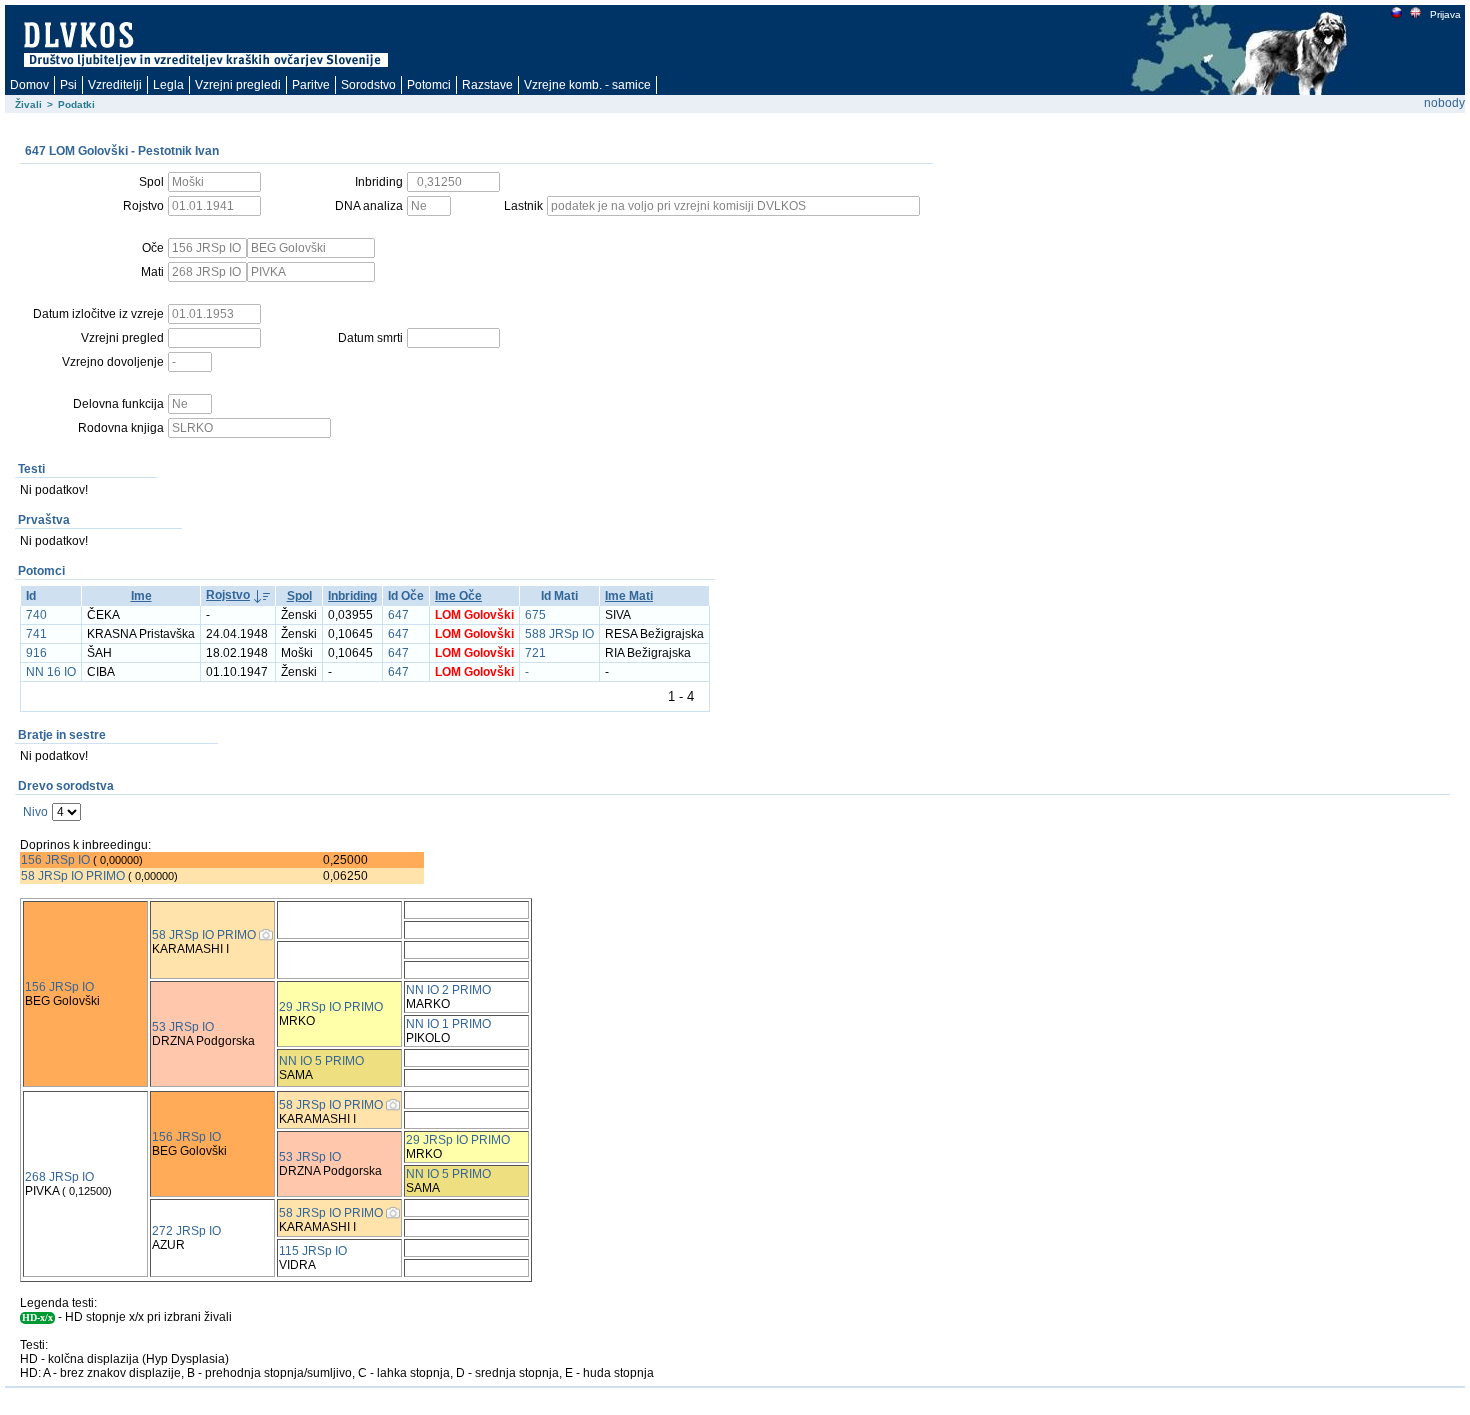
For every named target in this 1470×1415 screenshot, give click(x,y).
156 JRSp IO (55, 860)
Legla (168, 85)
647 (398, 615)
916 (36, 653)
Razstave (487, 85)
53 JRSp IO (183, 1027)
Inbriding (352, 596)
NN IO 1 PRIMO (448, 1024)
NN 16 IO (51, 672)
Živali (28, 104)
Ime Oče (458, 596)
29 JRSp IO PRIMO (331, 1007)
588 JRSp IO (559, 634)
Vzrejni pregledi (238, 85)
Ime (141, 596)
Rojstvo (228, 595)
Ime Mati (629, 596)
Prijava (1445, 14)
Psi (68, 85)
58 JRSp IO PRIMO (73, 876)
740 (36, 615)
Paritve (311, 85)
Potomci (429, 85)
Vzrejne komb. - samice (587, 85)
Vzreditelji (115, 85)
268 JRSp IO (59, 1177)
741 (36, 634)
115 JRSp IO (313, 1251)
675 (535, 615)
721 (535, 653)
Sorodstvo (368, 85)
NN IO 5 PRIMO (321, 1061)
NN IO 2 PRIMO (448, 990)
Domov (29, 85)
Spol (299, 596)
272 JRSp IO (186, 1231)
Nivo (35, 812)
